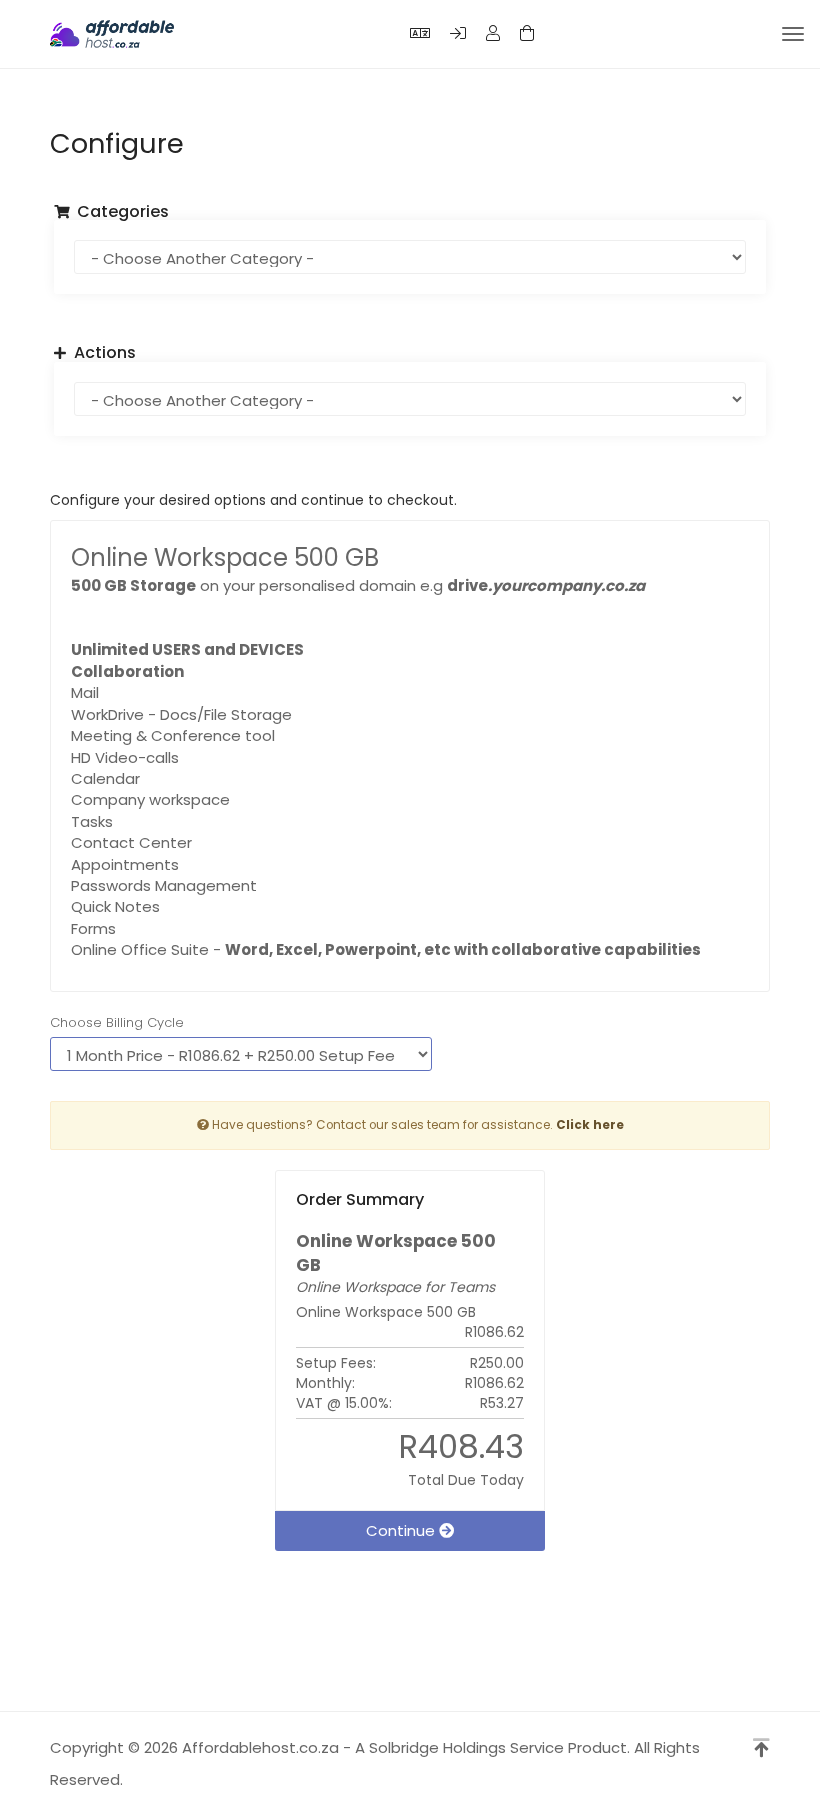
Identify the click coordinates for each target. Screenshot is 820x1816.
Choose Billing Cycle (117, 1023)
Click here (590, 1125)
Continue (402, 1530)
